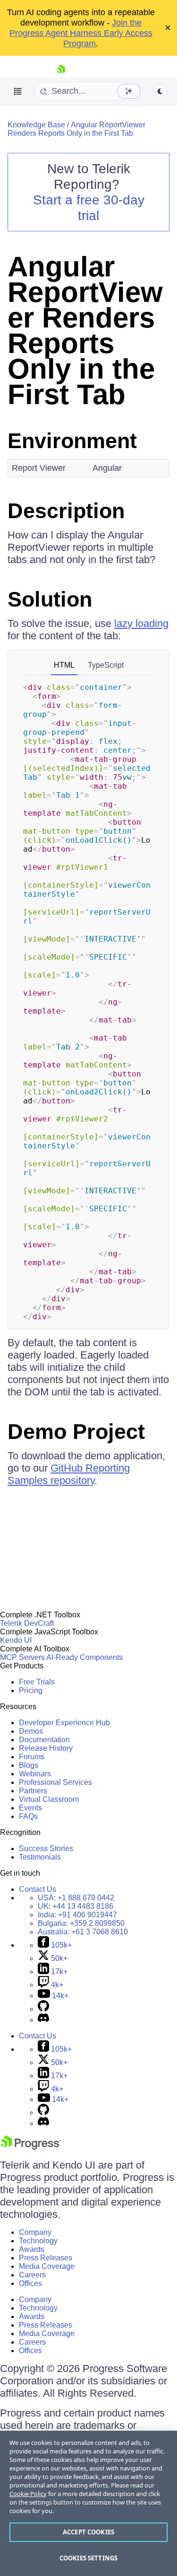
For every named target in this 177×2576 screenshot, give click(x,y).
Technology (38, 2241)
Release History (46, 1748)
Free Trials (37, 1682)
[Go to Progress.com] (31, 2147)
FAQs (28, 1816)
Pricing (31, 1690)
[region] (88, 2503)
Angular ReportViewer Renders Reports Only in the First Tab (76, 129)
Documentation (44, 1740)
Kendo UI (16, 1640)
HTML (64, 665)
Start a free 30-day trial (89, 208)
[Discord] (43, 2020)
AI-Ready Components (84, 1657)
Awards (32, 2249)
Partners (33, 1791)
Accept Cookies (88, 2532)
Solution (50, 599)
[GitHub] (43, 2009)
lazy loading (141, 623)
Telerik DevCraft (27, 1623)
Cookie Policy (28, 2494)
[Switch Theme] (160, 91)
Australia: (83, 1932)
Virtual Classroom (49, 1799)
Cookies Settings (88, 2558)
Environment (72, 441)
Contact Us (38, 1889)
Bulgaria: (81, 1923)
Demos (31, 1731)
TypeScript (106, 665)
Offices (30, 2283)
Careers (32, 2275)
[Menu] (18, 91)
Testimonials (40, 1857)
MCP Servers (22, 1657)
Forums (32, 1757)
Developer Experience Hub (64, 1723)
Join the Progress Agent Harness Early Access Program (81, 33)
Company (35, 2232)
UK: (76, 1906)
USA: (76, 1898)
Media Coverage (47, 2266)
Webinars (35, 1774)
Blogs (29, 1765)
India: (77, 1915)
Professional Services (55, 1782)
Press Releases (46, 2258)
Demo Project (76, 1432)
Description (66, 511)
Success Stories (46, 1848)
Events (30, 1808)
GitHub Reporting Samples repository (69, 1474)
